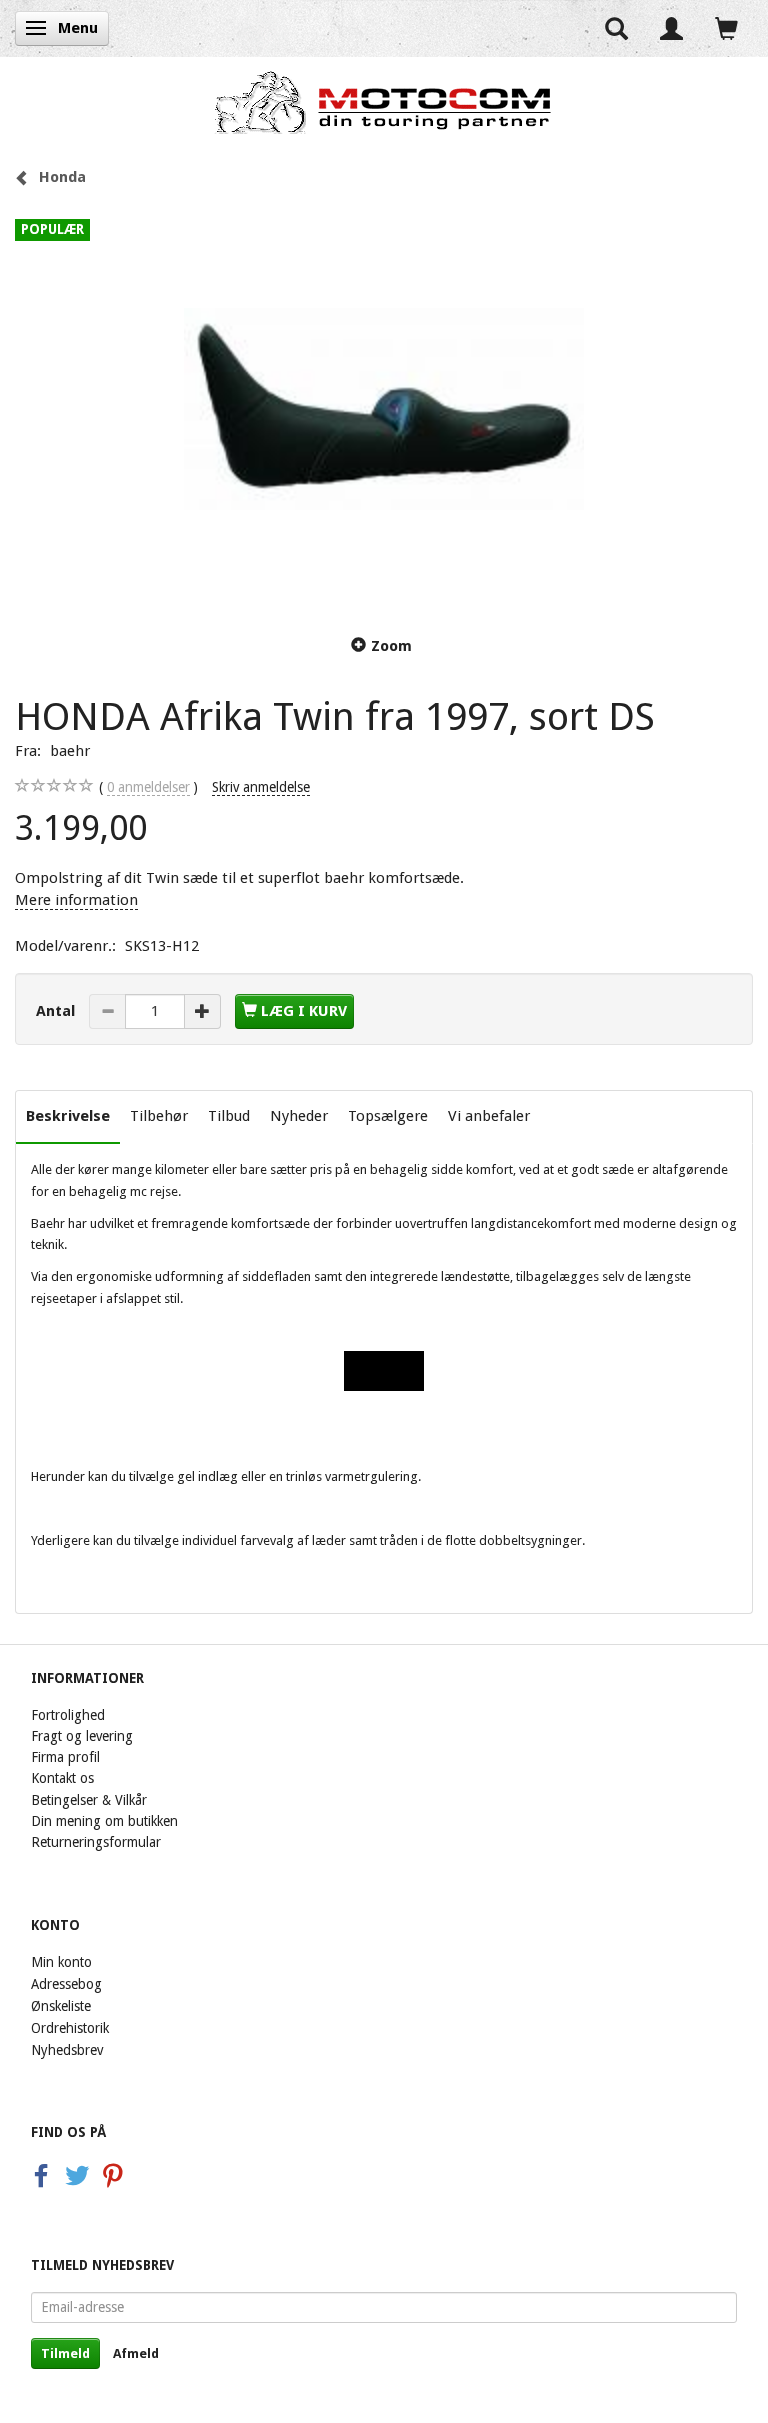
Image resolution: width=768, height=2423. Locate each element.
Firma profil (65, 1757)
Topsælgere (388, 1116)
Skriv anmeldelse (261, 787)
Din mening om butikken (104, 1821)
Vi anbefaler (489, 1116)
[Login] (671, 28)
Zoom (391, 646)
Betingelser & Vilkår (89, 1800)
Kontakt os (62, 1778)
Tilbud (229, 1116)
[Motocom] (384, 102)
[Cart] (726, 28)
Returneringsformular (96, 1842)
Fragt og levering (82, 1736)
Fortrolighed (68, 1715)
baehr (70, 751)
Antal (57, 1011)
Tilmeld (65, 2353)
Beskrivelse (68, 1116)
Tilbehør (159, 1116)
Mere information (76, 900)
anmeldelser (148, 787)
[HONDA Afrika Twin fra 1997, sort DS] (384, 409)
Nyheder (299, 1116)
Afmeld (136, 2353)
